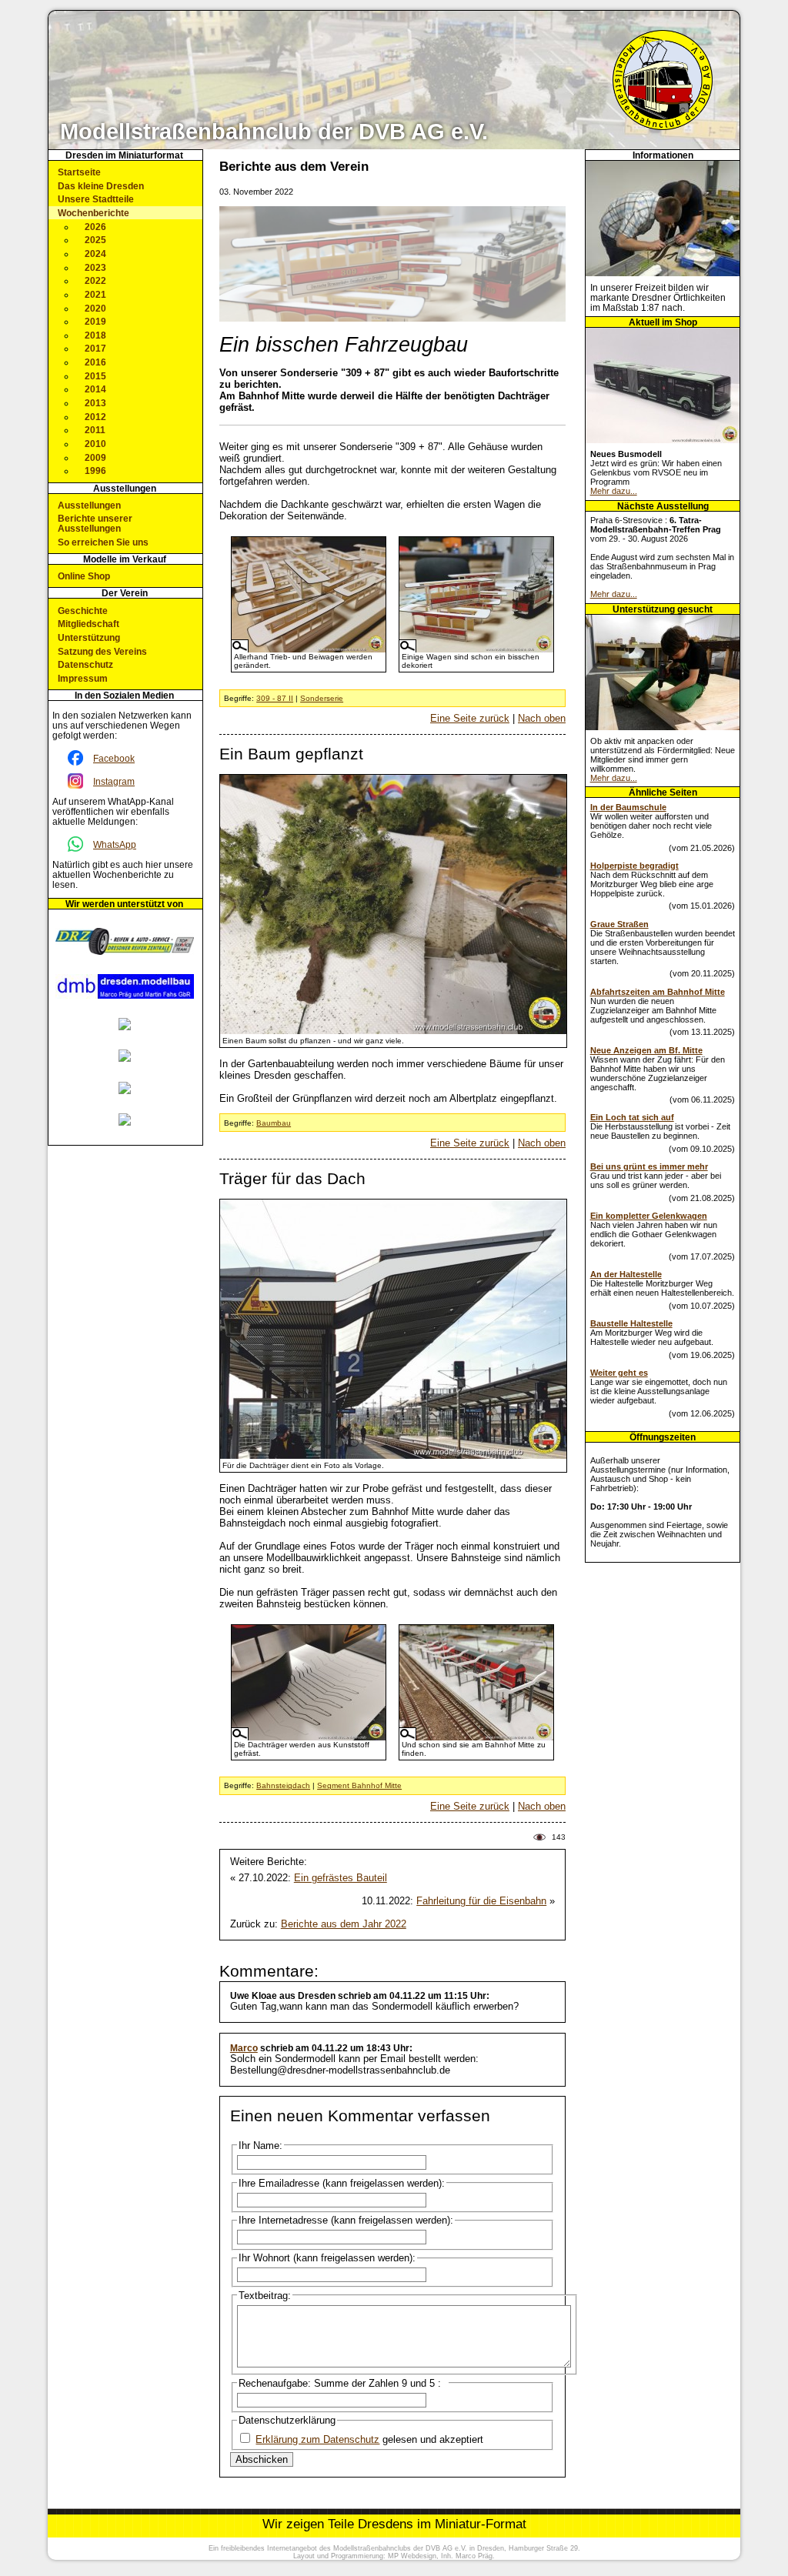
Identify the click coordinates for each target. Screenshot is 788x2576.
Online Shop (84, 576)
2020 (95, 308)
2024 (95, 254)
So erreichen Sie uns (103, 542)
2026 (95, 227)
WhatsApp (115, 844)
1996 (95, 470)
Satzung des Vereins (102, 651)
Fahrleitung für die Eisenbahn (481, 1901)
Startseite (79, 172)
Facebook (114, 758)
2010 (95, 444)
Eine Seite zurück (470, 718)
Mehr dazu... (614, 491)
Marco (244, 2048)
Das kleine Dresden (101, 186)
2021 (95, 294)
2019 (95, 321)
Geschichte (83, 611)
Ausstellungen (89, 505)
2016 (95, 362)
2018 (95, 335)
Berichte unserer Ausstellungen (95, 523)
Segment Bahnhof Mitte (359, 1785)
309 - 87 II (275, 698)
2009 (95, 457)
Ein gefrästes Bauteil (341, 1878)
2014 (95, 389)
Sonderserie (322, 698)
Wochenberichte (93, 213)
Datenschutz (85, 664)
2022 (95, 280)
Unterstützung (89, 637)
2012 (95, 417)
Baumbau (274, 1123)
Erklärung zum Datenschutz (317, 2439)
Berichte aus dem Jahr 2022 (344, 1924)
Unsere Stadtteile (96, 199)
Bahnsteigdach (283, 1785)
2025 (95, 240)
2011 (95, 430)
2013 (95, 403)
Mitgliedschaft (88, 624)
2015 (95, 376)
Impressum (83, 678)
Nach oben (542, 718)
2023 (95, 267)
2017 (95, 348)
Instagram (114, 781)
